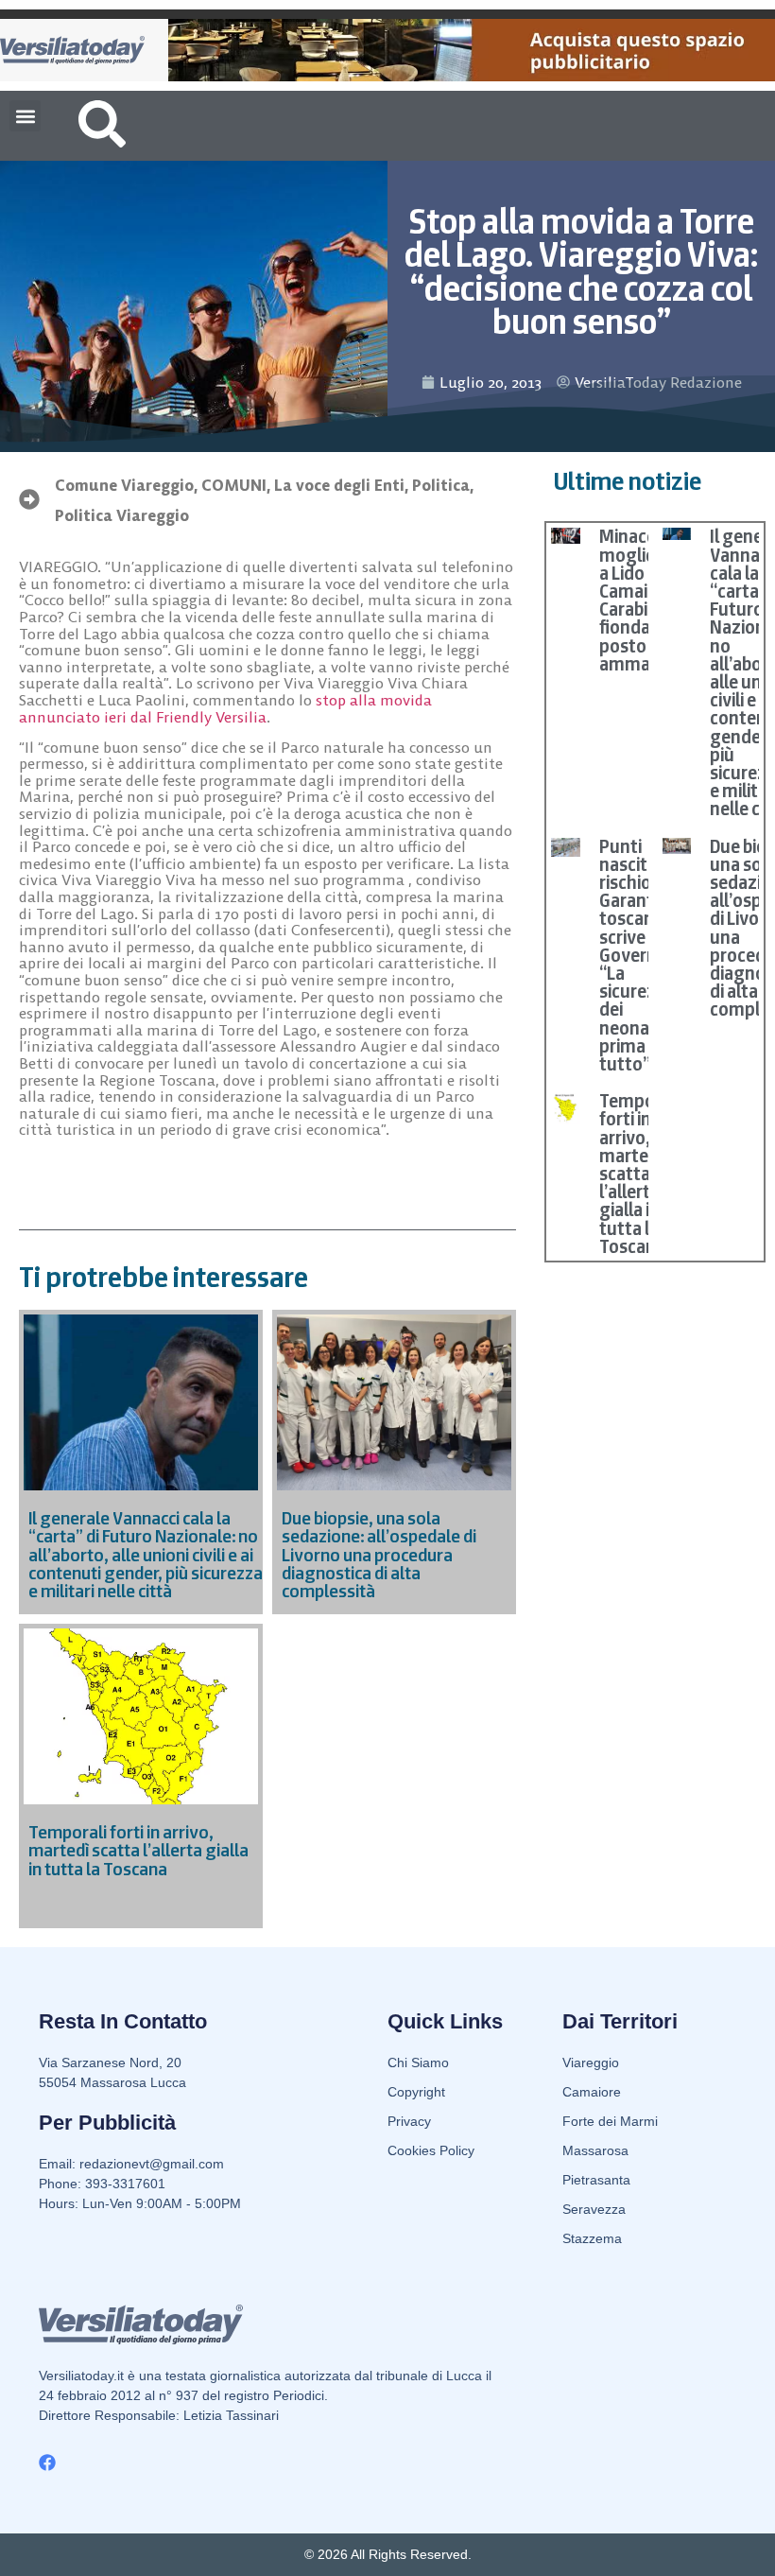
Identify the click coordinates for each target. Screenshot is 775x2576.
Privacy (409, 2121)
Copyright (416, 2092)
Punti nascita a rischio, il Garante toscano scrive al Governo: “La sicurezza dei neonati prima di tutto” (637, 955)
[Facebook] (47, 2463)
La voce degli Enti (339, 485)
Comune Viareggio (124, 485)
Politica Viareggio (122, 515)
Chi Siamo (418, 2063)
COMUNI (234, 485)
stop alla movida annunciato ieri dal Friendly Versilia (225, 708)
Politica (441, 485)
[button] (25, 116)
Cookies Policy (431, 2150)
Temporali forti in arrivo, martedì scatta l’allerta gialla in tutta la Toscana (639, 1174)
